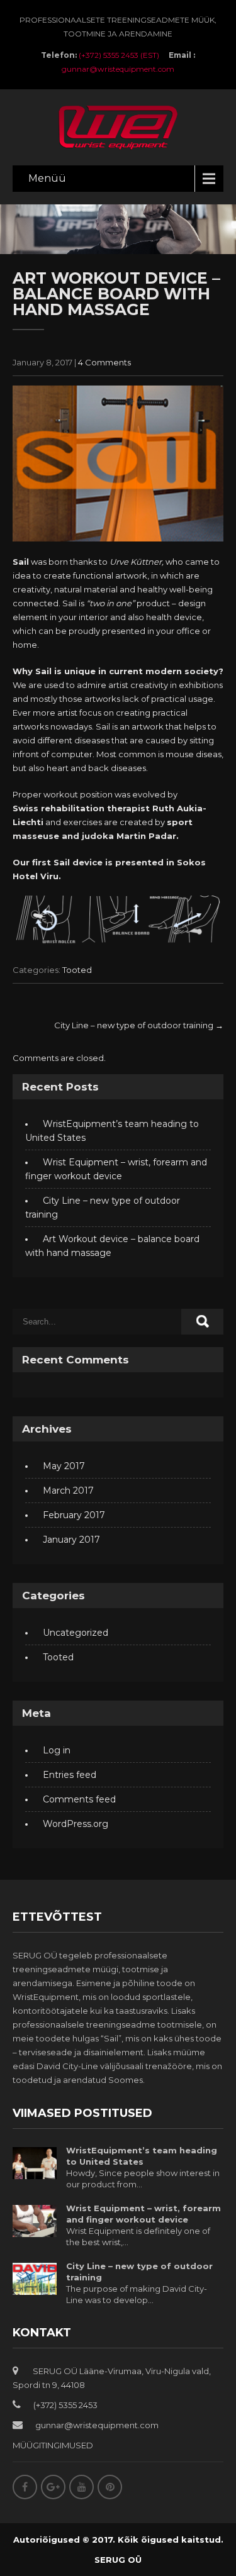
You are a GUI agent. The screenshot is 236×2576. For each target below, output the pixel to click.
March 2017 (68, 1491)
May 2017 (64, 1466)
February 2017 (74, 1515)
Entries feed (70, 1775)
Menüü (47, 178)
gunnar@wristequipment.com (118, 69)
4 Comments (104, 362)
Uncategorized (76, 1633)
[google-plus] (53, 2487)
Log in (57, 1750)
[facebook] (25, 2487)
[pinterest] (110, 2487)
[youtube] (81, 2487)
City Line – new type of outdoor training (139, 1025)
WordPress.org (76, 1824)
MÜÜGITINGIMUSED (53, 2445)
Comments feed (79, 1799)
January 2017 (71, 1540)
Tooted (77, 970)
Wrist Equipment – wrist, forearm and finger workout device (143, 2214)
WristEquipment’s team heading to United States (142, 2156)
